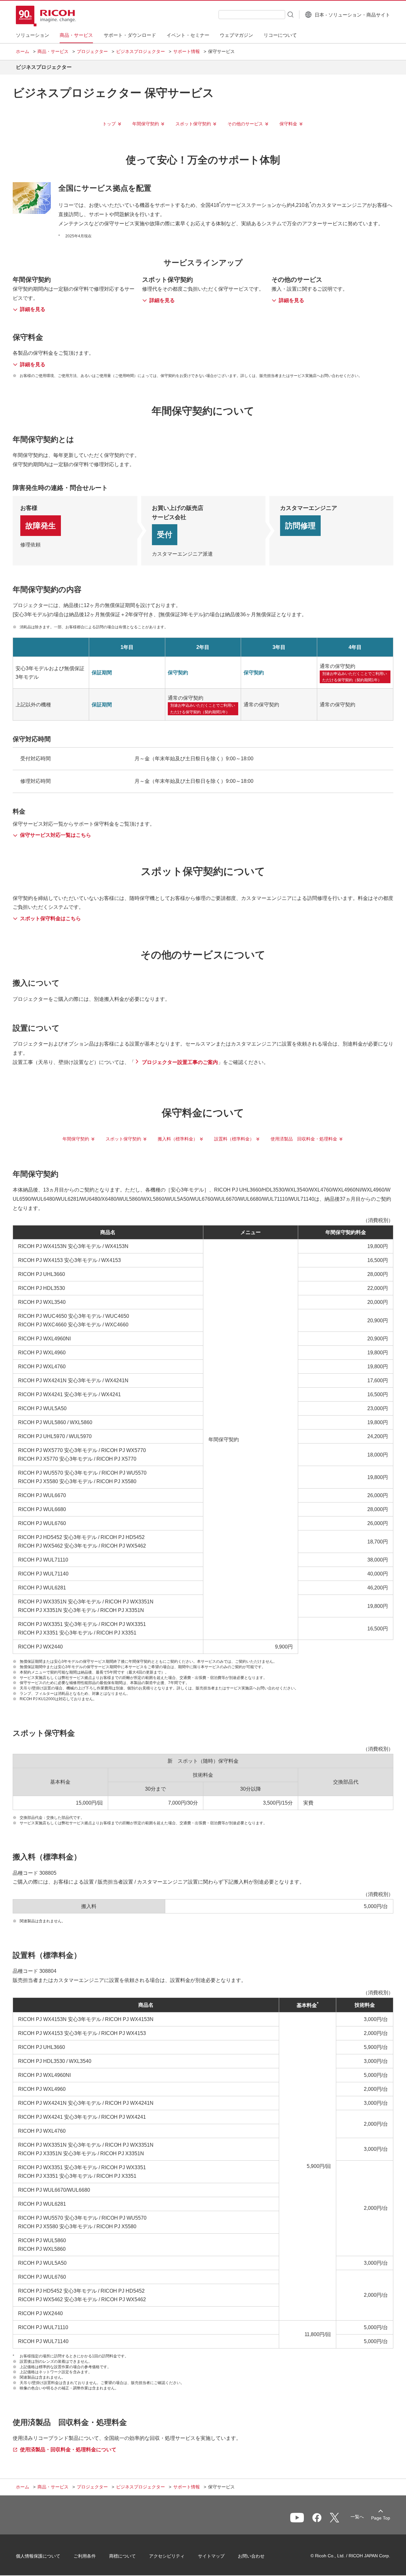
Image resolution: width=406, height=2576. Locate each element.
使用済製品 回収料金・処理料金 (304, 1139)
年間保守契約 (146, 124)
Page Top (381, 2518)
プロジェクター (92, 51)
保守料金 (288, 124)
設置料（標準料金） (234, 1139)
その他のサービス (245, 124)
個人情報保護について (38, 2556)
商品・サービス (53, 51)
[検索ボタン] (290, 14)
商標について (122, 2556)
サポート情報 (187, 51)
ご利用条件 (85, 2556)
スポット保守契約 (193, 124)
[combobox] (252, 15)
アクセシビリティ (167, 2556)
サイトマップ (211, 2556)
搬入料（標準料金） (178, 1139)
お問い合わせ (251, 2556)
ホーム (23, 51)
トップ (109, 124)
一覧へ (357, 2517)
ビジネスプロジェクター (141, 51)
